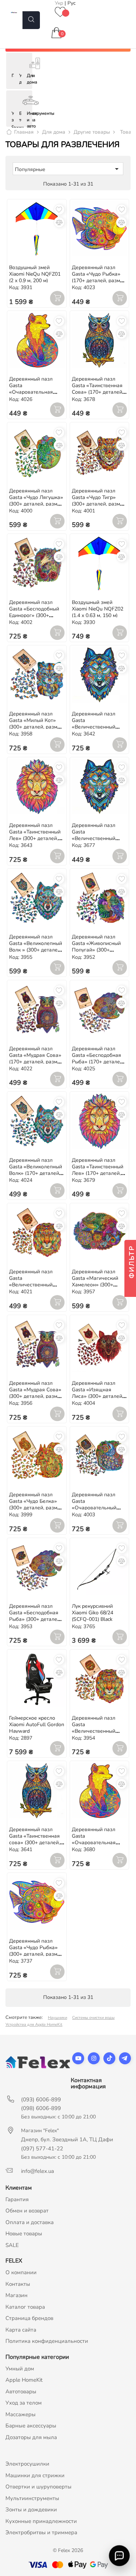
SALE (12, 2245)
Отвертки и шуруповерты (38, 2487)
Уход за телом (24, 2403)
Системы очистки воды (93, 2018)
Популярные (68, 169)
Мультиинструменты (32, 2498)
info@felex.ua (38, 2171)
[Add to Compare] (59, 222)
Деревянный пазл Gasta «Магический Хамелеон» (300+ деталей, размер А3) (96, 1281)
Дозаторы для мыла (31, 2437)
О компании (21, 2272)
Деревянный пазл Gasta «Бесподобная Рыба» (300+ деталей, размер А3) (35, 1616)
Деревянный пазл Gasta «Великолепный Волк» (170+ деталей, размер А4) (36, 1170)
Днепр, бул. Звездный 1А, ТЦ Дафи (67, 2139)
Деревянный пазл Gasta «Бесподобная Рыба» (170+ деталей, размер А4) (98, 1058)
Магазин (17, 2295)
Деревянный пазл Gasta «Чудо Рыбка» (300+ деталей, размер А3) (36, 1951)
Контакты (18, 2284)
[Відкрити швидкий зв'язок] (119, 2556)
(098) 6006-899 (41, 2108)
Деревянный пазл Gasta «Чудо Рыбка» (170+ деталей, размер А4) (99, 277)
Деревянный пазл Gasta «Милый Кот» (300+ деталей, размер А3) (36, 724)
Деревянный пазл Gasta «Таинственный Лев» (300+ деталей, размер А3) (35, 835)
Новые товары (24, 2234)
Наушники (57, 2018)
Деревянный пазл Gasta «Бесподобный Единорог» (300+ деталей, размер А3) (34, 612)
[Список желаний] (60, 13)
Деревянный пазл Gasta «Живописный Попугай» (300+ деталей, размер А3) (96, 947)
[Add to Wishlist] (59, 210)
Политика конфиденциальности (47, 2341)
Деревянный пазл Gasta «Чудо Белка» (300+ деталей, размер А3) (36, 1504)
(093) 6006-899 (41, 2100)
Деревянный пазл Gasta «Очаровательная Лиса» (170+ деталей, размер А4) (35, 392)
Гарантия (17, 2199)
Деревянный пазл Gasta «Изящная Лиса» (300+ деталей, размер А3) (98, 1393)
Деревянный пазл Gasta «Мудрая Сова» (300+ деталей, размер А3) (36, 1393)
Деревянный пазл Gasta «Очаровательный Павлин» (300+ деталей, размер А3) (96, 1508)
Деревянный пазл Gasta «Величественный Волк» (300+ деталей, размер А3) (97, 727)
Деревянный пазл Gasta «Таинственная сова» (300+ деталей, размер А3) (34, 1839)
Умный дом (20, 2369)
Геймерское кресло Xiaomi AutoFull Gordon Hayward (37, 1725)
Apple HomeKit (24, 2380)
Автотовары (21, 2392)
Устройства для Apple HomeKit (34, 2025)
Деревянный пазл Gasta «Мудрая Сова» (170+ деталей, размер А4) (36, 1058)
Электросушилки (27, 2464)
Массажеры (20, 2414)
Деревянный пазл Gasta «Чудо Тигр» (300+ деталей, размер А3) (99, 501)
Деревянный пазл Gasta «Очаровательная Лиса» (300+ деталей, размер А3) (98, 1843)
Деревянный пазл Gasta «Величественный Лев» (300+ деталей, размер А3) (96, 1731)
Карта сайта (21, 2330)
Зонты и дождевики (31, 2510)
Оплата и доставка (30, 2222)
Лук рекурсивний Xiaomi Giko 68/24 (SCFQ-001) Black (92, 1613)
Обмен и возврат (27, 2211)
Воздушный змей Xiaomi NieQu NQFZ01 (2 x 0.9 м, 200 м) (35, 274)
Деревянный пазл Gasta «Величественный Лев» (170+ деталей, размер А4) (34, 1285)
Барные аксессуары (31, 2426)
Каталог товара (25, 2307)
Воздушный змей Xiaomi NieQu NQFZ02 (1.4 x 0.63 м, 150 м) (98, 609)
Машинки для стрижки (35, 2475)
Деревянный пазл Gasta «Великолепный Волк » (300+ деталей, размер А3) (36, 947)
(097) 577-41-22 (42, 2149)
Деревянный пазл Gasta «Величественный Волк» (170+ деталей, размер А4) (97, 838)
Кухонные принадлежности (41, 2521)
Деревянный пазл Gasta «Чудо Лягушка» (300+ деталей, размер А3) (36, 501)
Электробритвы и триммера (41, 2532)
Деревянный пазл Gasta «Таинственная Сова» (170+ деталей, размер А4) (98, 389)
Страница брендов (29, 2318)
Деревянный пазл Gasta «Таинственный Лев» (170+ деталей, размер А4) (98, 1170)
